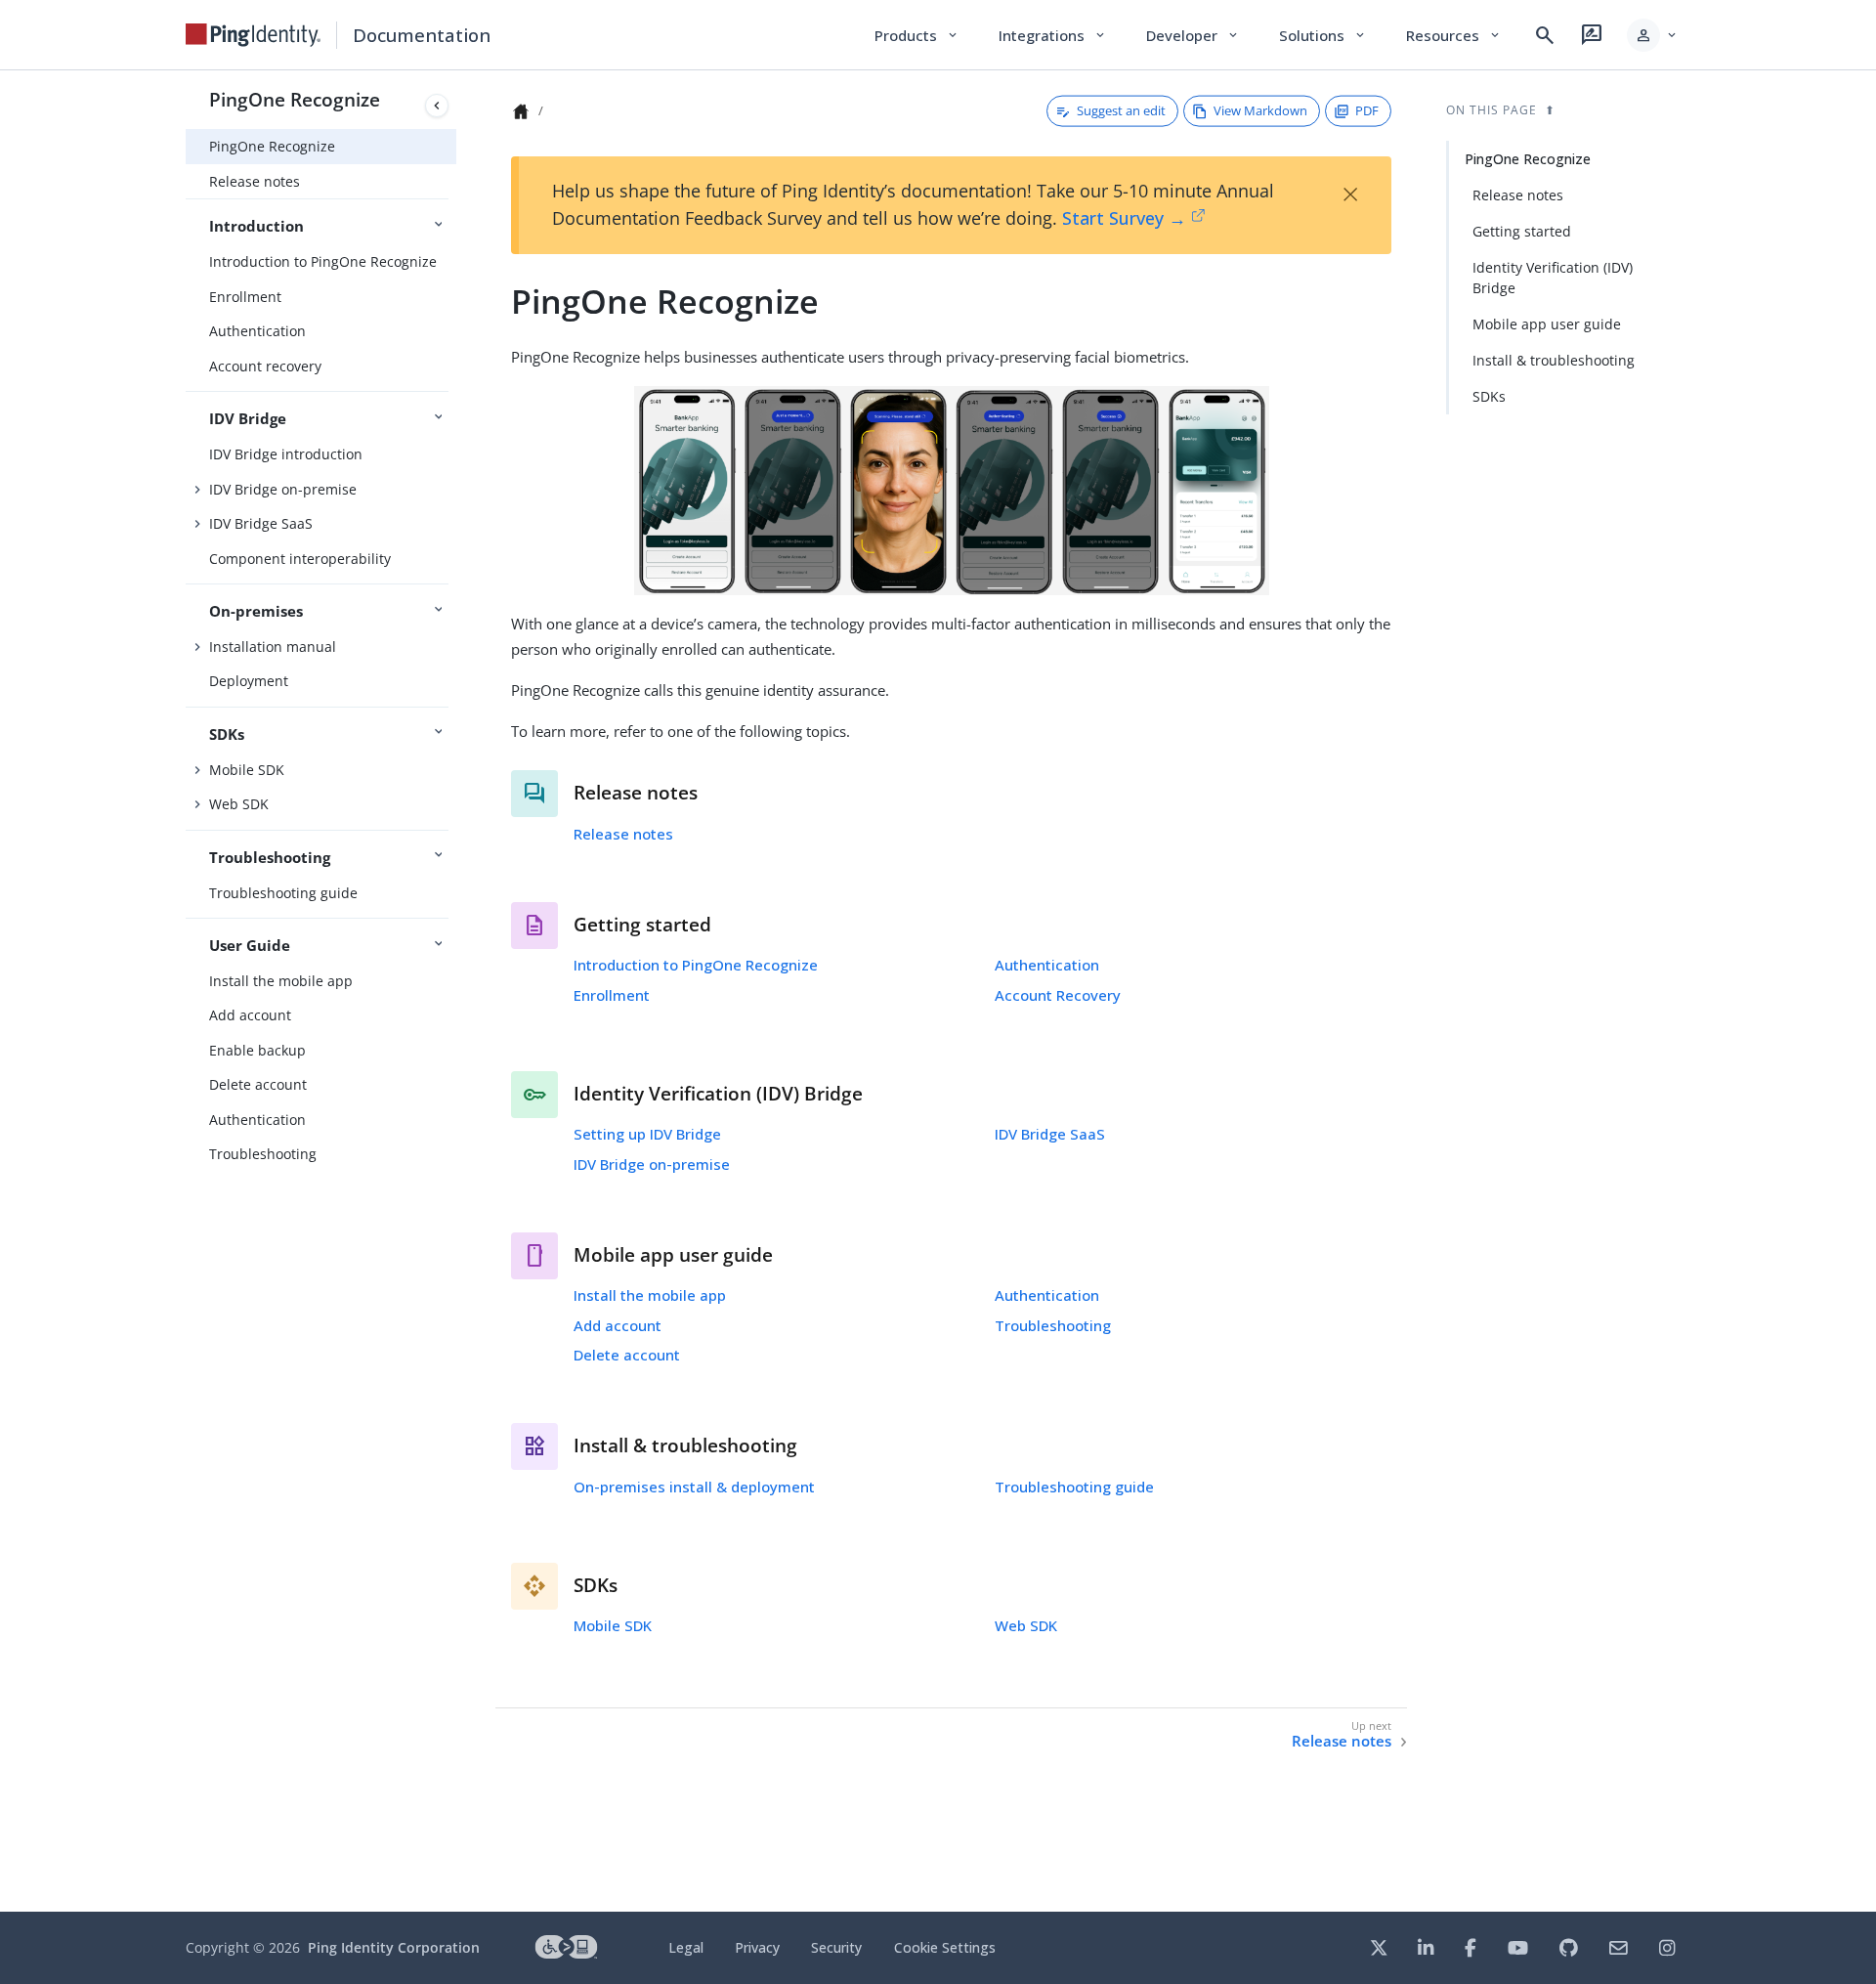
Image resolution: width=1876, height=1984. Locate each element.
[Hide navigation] (437, 106)
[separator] (456, 991)
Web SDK (239, 804)
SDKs (1489, 396)
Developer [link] (1193, 35)
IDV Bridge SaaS (261, 523)
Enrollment (245, 297)
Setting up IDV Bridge (647, 1134)
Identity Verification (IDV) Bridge (1553, 278)
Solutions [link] (1323, 35)
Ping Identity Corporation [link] (394, 1947)
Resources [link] (1454, 35)
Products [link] (917, 35)
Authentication (257, 331)
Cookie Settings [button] (945, 1947)
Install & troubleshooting (1554, 360)
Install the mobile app (281, 981)
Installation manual (273, 647)
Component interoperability (300, 559)
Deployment (249, 681)
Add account (250, 1015)
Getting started (1522, 231)
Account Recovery (1058, 995)
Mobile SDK (247, 770)
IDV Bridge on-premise (283, 489)
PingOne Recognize (295, 99)
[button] (1653, 35)
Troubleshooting (263, 1154)
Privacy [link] (757, 1947)
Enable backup (257, 1050)
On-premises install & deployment (694, 1487)
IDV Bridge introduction (286, 454)
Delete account (258, 1084)
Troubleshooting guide (283, 893)
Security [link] (836, 1947)
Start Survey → (1124, 218)
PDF (1367, 110)
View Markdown (1260, 110)
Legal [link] (686, 1947)
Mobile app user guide (1547, 324)
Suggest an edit (1121, 110)
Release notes (255, 181)
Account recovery (265, 366)
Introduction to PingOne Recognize (323, 261)
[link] (253, 35)
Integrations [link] (1053, 35)
